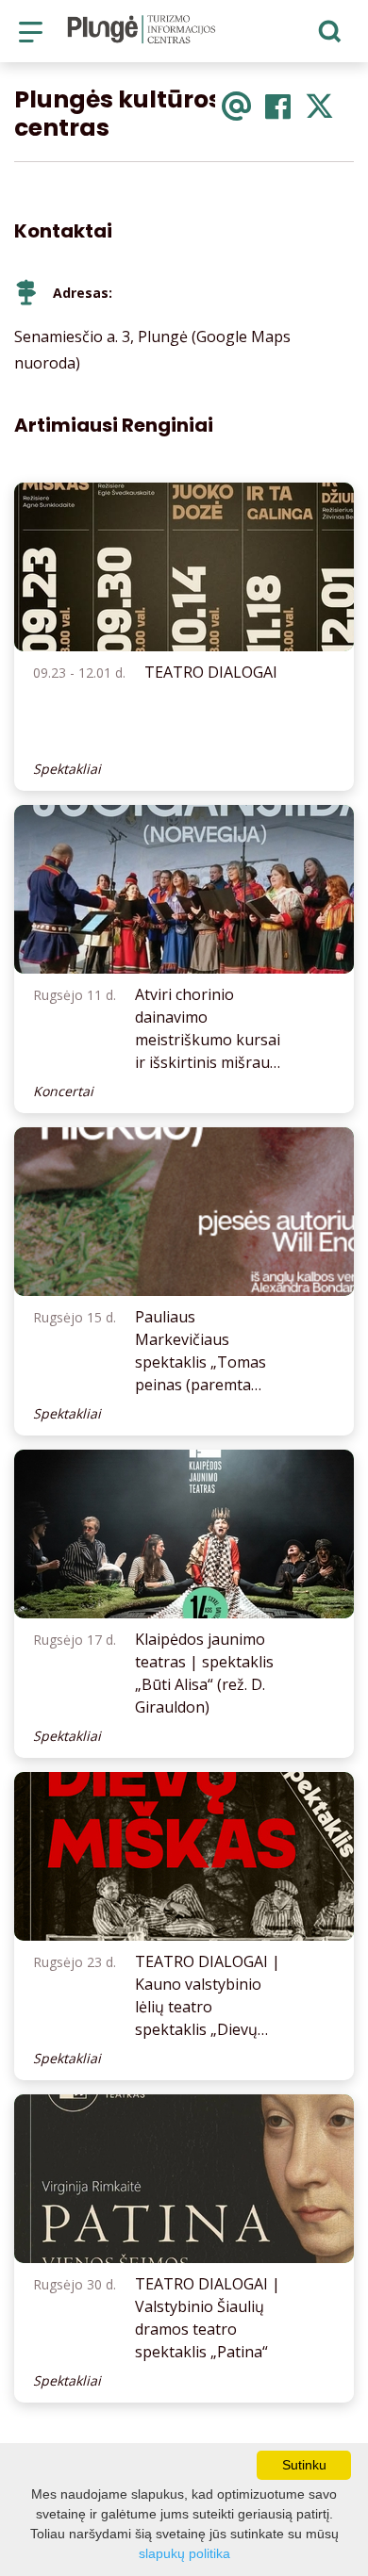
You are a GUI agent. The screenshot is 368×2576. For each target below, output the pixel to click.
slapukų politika (184, 2553)
